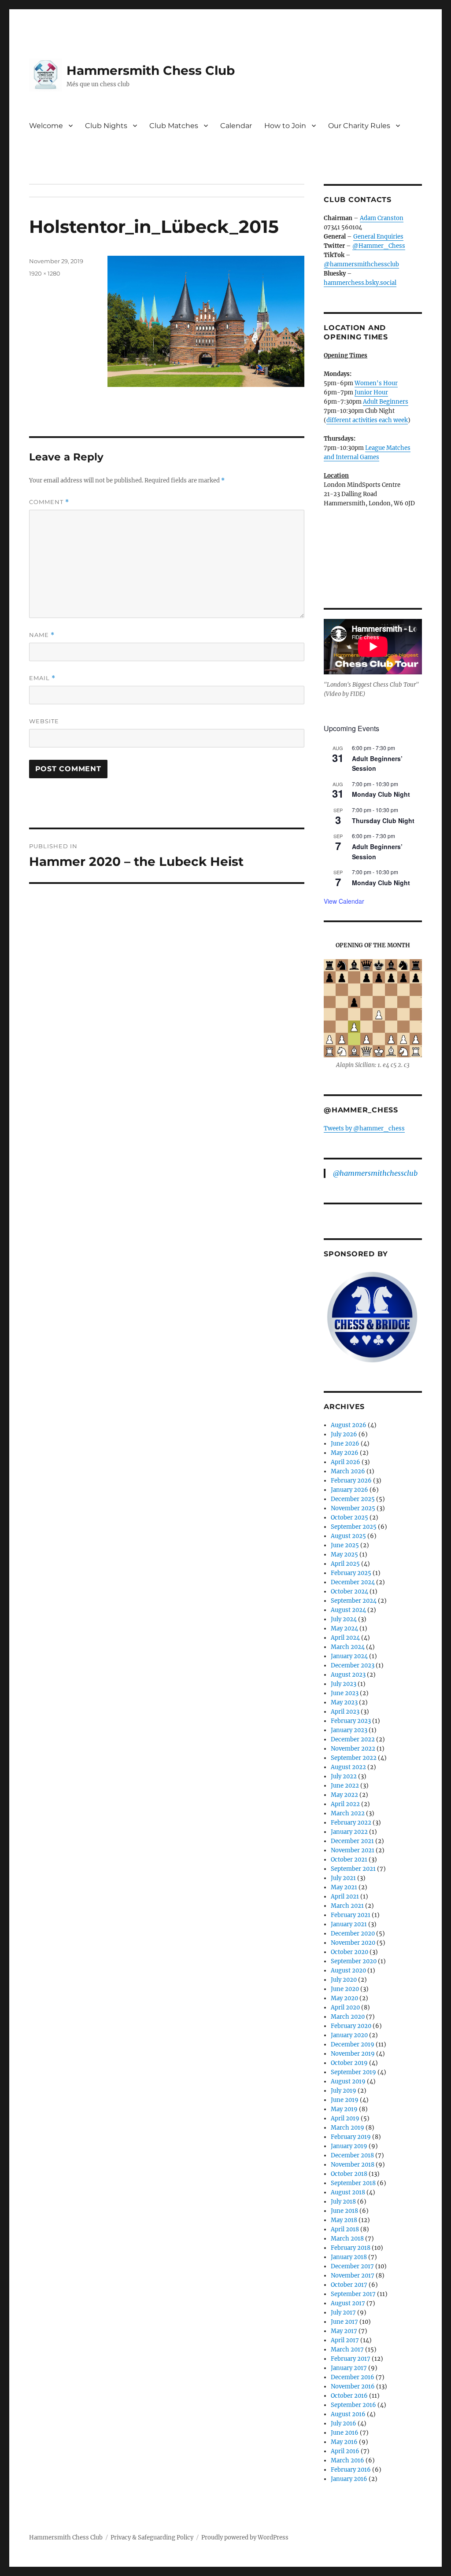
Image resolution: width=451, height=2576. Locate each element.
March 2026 (348, 1471)
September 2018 (353, 2183)
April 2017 (345, 2340)
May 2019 (344, 2109)
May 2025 (344, 1555)
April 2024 (345, 1638)
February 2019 (351, 2137)
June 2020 (345, 1989)
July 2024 (344, 1619)
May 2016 (344, 2442)
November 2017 (353, 2276)
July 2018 (343, 2202)
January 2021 (349, 1924)
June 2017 (344, 2322)
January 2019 (349, 2146)
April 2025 (345, 1564)
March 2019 (347, 2128)
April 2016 (345, 2451)
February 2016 (351, 2470)
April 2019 (345, 2118)
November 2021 (353, 1850)
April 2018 (345, 2229)
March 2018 (347, 2239)
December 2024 (353, 1582)
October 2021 (349, 1860)
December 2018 (352, 2155)
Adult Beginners (386, 402)
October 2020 (349, 1952)
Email (42, 678)
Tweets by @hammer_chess (364, 1128)
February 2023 (351, 1721)
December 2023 (353, 1665)
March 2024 (348, 1647)
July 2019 (344, 2091)
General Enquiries (378, 237)
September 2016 (353, 2405)
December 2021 (352, 1841)
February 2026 (351, 1481)
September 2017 (353, 2294)
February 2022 (351, 1823)
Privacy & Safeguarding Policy (152, 2537)
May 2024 (344, 1628)
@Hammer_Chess (379, 246)
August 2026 (349, 1425)
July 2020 (344, 1980)
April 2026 (346, 1462)
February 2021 (351, 1915)
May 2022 (344, 1795)
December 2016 (353, 2377)
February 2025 (351, 1573)
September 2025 (354, 1527)
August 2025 (348, 1536)
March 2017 (347, 2350)
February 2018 (351, 2248)
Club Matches (174, 126)
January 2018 (349, 2257)
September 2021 (353, 1869)
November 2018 (353, 2165)
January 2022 (349, 1832)
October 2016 (349, 2396)
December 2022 (353, 1739)
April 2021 (345, 1897)
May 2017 (344, 2331)
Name (42, 635)
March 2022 (348, 1813)
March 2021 (347, 1906)
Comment (49, 502)
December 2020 (353, 1934)
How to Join (285, 126)
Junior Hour (371, 392)
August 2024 (348, 1610)
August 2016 (348, 2414)
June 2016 (345, 2433)
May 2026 (345, 1453)
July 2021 (343, 1878)
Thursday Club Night (383, 821)
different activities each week (367, 420)
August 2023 (348, 1675)
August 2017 (348, 2303)
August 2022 (348, 1767)
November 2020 (353, 1943)
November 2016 (353, 2386)
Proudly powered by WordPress (245, 2537)
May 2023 (344, 1702)
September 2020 (354, 1961)
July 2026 (344, 1434)
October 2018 (349, 2174)
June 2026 (345, 1444)
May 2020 (344, 1998)
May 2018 (344, 2220)
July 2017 (343, 2313)
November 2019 (353, 2054)
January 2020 (349, 2035)
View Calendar (344, 901)
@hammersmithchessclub (361, 264)
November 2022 (353, 1749)
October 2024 (349, 1592)
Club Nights (106, 126)
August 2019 (348, 2081)
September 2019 (353, 2072)
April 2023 (345, 1712)
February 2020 (351, 2026)
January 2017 (349, 2368)
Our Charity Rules (359, 126)
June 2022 (345, 1786)
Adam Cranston (382, 218)
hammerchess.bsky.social (360, 283)
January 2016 (349, 2479)
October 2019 (349, 2063)
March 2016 (347, 2460)
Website (44, 721)
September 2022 (354, 1758)
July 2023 (344, 1684)
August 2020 (348, 1971)
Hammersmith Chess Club (151, 70)
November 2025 (353, 1508)
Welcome (46, 126)
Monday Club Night (381, 794)
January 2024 (349, 1656)
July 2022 (344, 1776)
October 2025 (349, 1518)
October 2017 (349, 2285)
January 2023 (349, 1730)
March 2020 (348, 2017)
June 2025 (345, 1545)
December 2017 (352, 2266)
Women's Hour (376, 383)
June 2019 (345, 2100)
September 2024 (354, 1601)
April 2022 (345, 1804)
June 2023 (345, 1693)
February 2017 (351, 2359)
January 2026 (349, 1490)
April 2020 (345, 2007)
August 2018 (348, 2192)
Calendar (236, 126)
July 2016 (344, 2423)
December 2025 (353, 1499)
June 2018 (344, 2211)
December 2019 (353, 2044)
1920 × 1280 (45, 273)
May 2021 (344, 1887)
